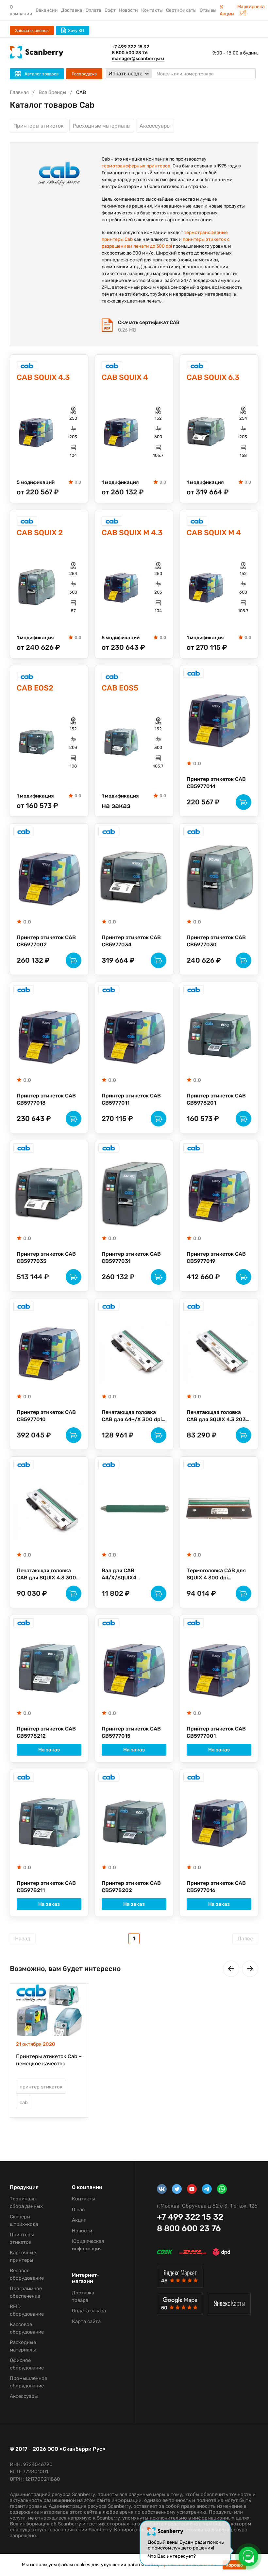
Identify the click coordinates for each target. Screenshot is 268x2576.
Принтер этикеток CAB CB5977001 (216, 1732)
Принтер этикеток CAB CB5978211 (46, 1887)
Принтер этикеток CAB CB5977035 (46, 1257)
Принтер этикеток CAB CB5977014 (216, 783)
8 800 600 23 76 (130, 53)
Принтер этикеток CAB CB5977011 (131, 1099)
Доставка (72, 10)
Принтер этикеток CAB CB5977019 (216, 1257)
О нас (78, 2210)
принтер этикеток (41, 2087)
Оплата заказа (89, 2311)
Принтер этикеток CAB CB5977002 (46, 941)
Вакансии (47, 10)
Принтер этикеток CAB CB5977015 (131, 1732)
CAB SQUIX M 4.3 (132, 533)
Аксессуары (155, 126)
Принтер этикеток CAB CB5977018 (46, 1099)
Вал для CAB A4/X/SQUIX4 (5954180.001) (120, 1575)
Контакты (152, 10)
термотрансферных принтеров (136, 166)
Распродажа (84, 74)
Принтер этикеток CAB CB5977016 (216, 1887)
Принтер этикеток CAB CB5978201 (216, 1099)
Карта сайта (86, 2321)
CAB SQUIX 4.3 (43, 377)
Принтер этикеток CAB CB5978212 (46, 1732)
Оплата (93, 10)
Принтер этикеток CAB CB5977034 (131, 941)
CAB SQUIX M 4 (214, 533)
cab (24, 2103)
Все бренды (52, 92)
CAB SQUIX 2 (40, 533)
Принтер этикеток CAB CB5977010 (46, 1416)
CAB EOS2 (35, 688)
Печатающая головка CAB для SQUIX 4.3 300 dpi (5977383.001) (46, 1575)
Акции (79, 2220)
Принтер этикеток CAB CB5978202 (131, 1887)
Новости (128, 10)
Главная (19, 92)
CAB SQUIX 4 (125, 377)
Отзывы (208, 10)
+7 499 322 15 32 (131, 47)
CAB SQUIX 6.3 (213, 377)
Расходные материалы (102, 126)
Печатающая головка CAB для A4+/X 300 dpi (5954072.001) (132, 1416)
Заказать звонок (32, 31)
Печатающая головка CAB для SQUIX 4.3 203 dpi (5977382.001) (216, 1416)
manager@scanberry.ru (138, 59)
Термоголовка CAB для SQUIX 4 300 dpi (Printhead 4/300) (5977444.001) (216, 1575)
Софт (110, 10)
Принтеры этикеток (39, 126)
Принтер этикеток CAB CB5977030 (216, 941)
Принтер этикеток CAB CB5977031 (131, 1257)
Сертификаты (181, 10)
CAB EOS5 (120, 688)
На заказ (49, 1750)
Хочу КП (76, 31)
